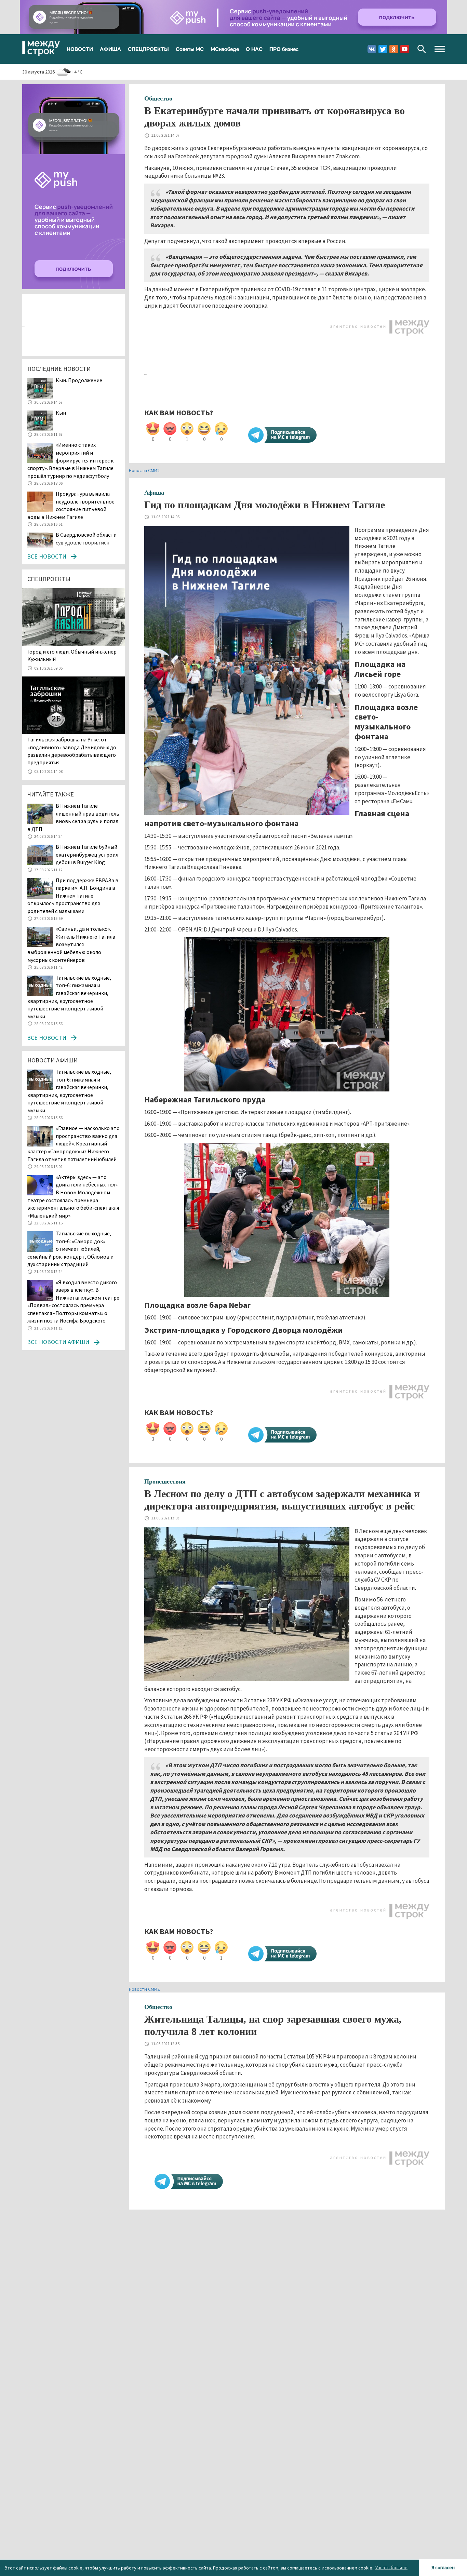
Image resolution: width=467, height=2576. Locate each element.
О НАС (254, 49)
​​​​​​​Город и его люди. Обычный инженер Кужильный (72, 655)
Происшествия (165, 1481)
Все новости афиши (58, 1342)
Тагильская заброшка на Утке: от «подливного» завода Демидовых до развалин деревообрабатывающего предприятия (72, 751)
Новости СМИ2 (144, 470)
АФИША (110, 49)
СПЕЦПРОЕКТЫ (148, 49)
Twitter (383, 49)
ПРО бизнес (284, 49)
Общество (158, 98)
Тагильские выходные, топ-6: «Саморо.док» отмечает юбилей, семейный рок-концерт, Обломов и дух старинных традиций (70, 1249)
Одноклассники (394, 49)
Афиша (154, 493)
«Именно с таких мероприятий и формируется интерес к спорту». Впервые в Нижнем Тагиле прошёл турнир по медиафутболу (70, 460)
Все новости (47, 556)
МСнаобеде (225, 49)
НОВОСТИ (80, 49)
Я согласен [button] (443, 2567)
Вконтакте (372, 49)
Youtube (405, 49)
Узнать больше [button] (391, 2567)
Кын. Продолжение (79, 380)
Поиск (422, 49)
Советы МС (190, 49)
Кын (61, 413)
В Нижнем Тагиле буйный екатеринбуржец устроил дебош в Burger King (87, 854)
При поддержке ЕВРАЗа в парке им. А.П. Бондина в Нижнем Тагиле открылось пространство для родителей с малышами (73, 896)
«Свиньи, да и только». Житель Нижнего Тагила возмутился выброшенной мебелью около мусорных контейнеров (71, 944)
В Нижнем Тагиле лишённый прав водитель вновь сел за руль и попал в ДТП (73, 817)
